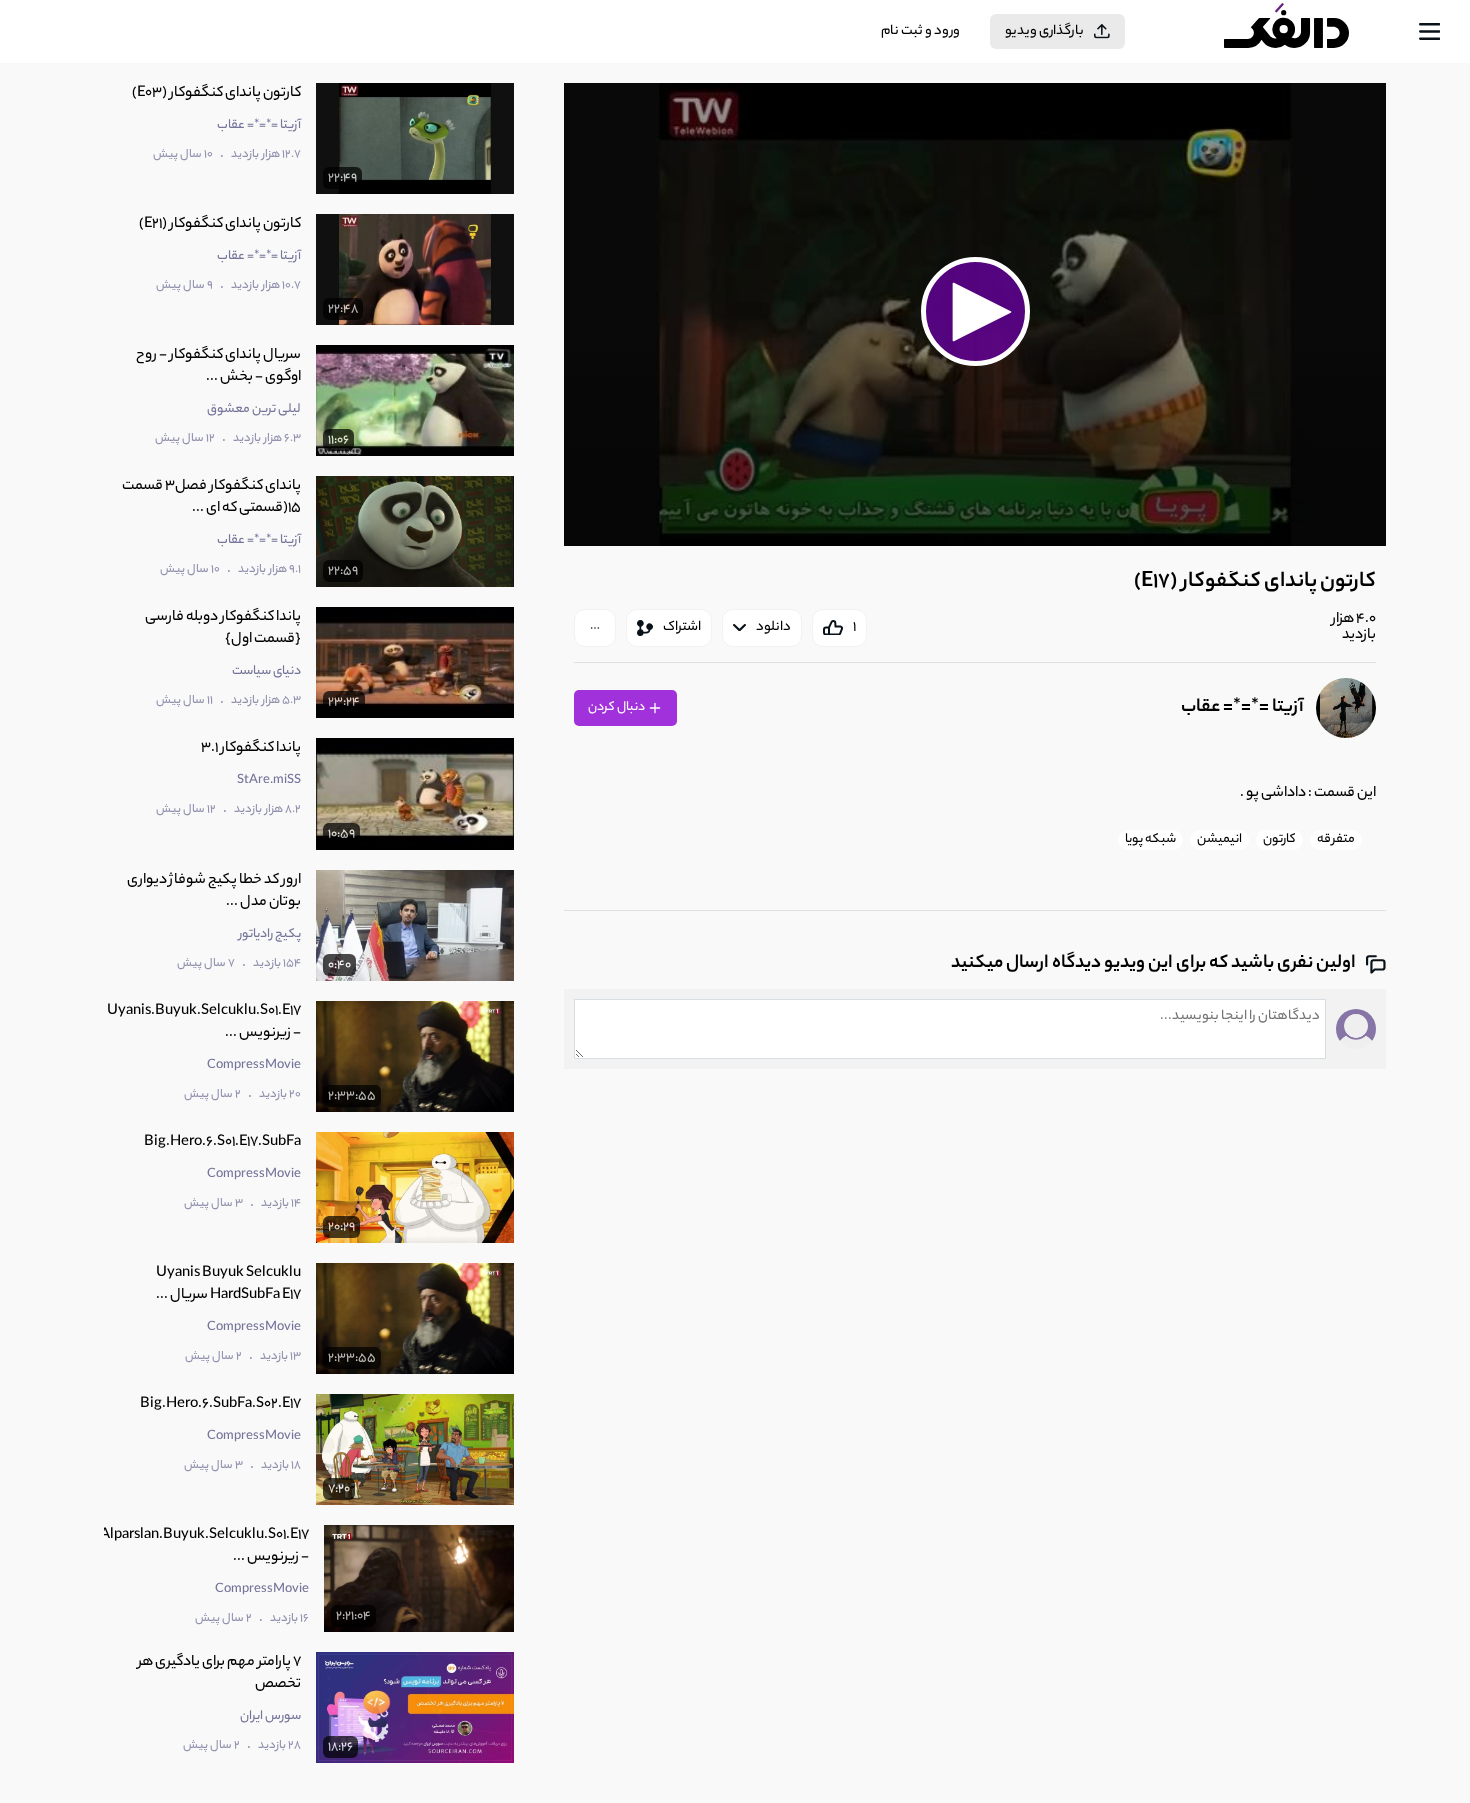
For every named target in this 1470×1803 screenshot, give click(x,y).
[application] (975, 314)
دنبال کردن (617, 707)
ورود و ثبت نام (920, 31)
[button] (975, 312)
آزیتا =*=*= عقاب (1242, 708)
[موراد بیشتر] (595, 628)
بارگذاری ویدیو (1044, 31)
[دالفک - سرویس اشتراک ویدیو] (1304, 32)
